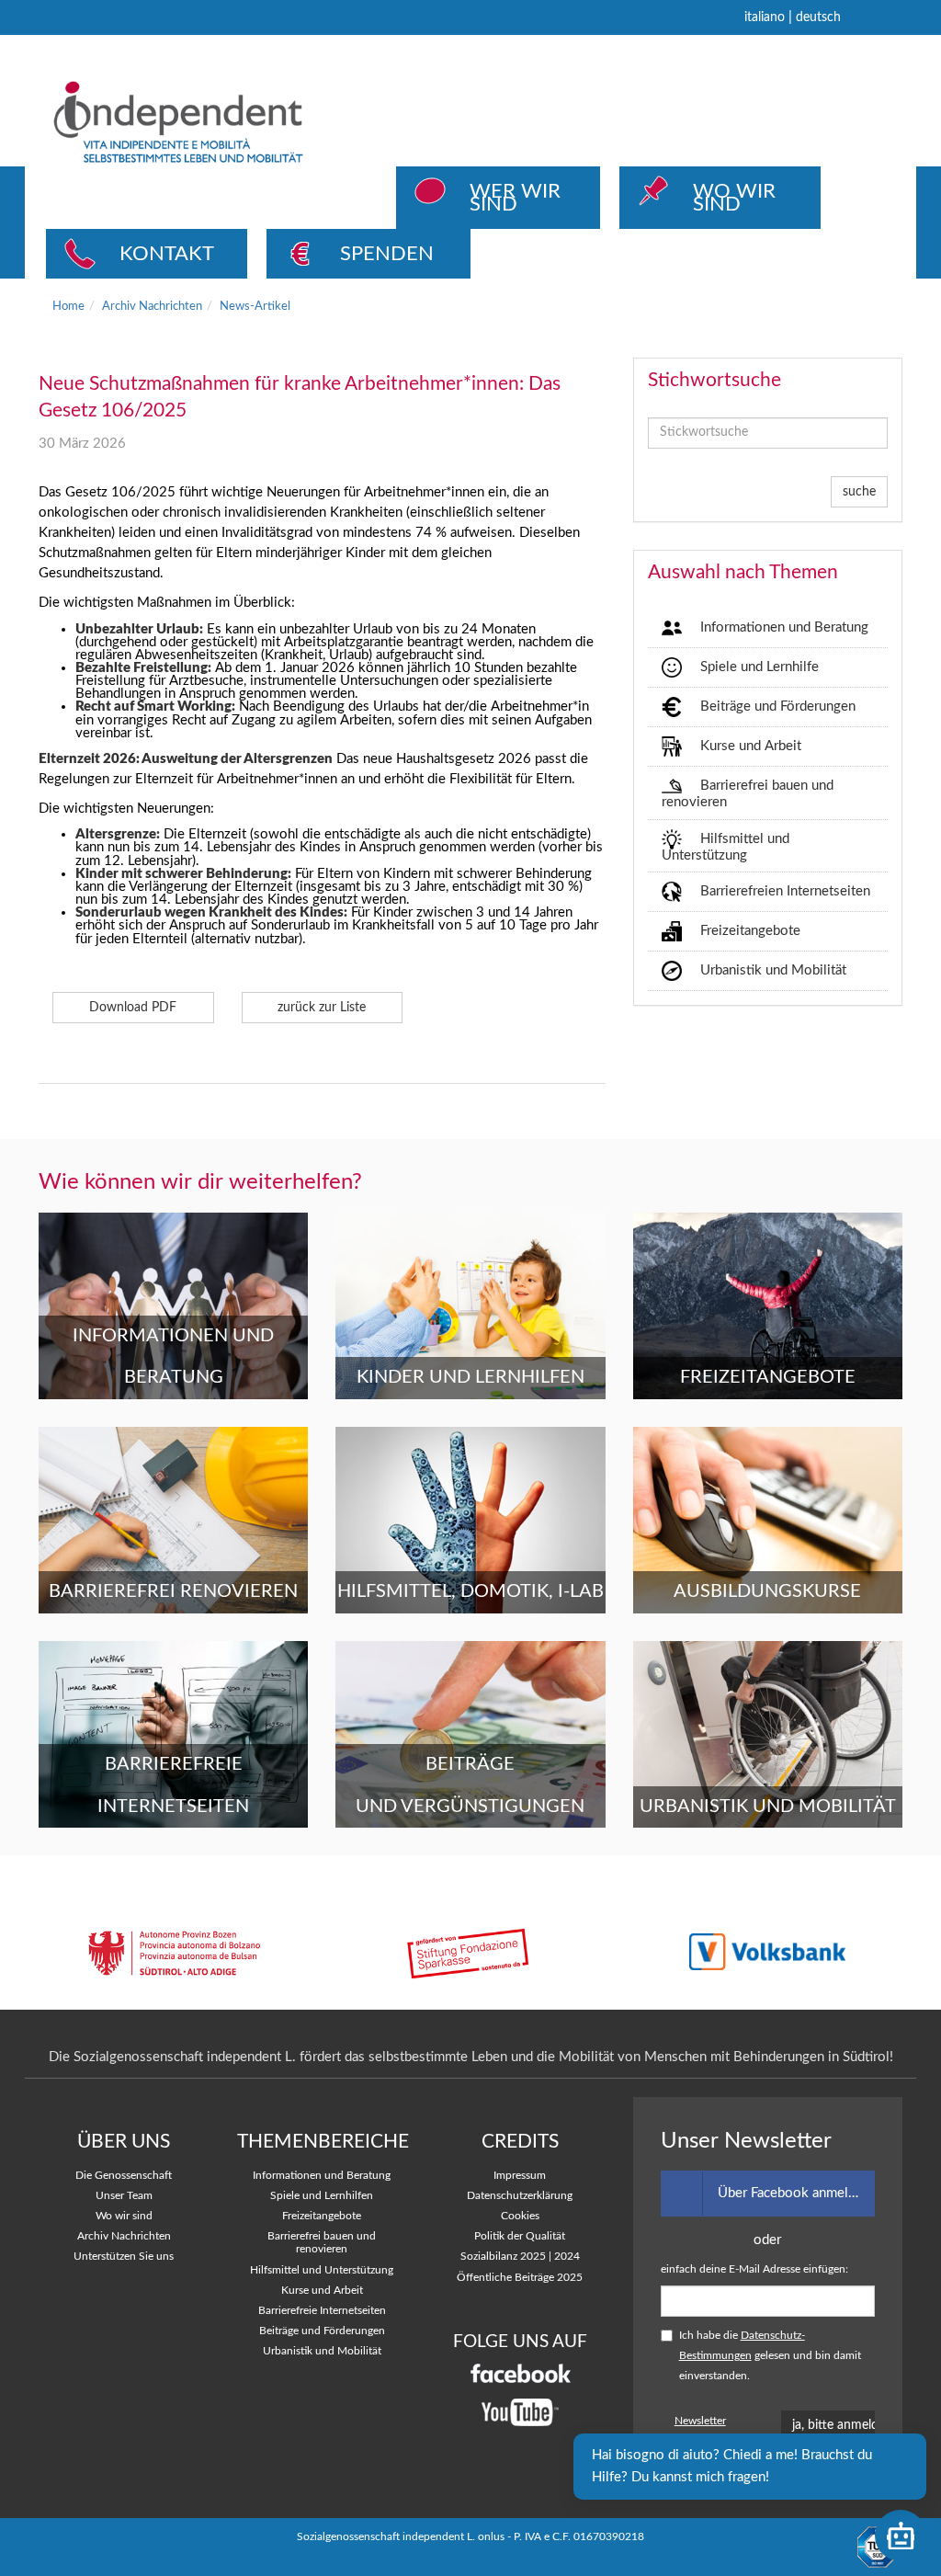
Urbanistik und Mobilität (773, 970)
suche (859, 492)
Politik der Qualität (520, 2236)
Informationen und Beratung (784, 627)
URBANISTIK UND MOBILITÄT (768, 1807)
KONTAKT (167, 254)
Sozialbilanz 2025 (503, 2257)
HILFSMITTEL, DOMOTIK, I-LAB (470, 1591)
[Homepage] (210, 122)
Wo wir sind (124, 2216)
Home (68, 306)
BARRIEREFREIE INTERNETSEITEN (173, 1785)
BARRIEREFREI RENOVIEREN (173, 1591)
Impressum (520, 2176)
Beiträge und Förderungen (778, 707)
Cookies (520, 2216)
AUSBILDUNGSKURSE (767, 1591)
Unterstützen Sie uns (124, 2257)
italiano (765, 17)
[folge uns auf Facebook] (520, 2373)
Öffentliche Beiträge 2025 (520, 2278)
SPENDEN (387, 254)
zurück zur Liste (322, 1008)
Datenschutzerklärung (520, 2196)
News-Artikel (255, 306)
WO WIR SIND (734, 198)
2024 (567, 2257)
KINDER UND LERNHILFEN (470, 1377)
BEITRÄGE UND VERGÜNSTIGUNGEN (470, 1785)
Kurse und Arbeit (751, 746)
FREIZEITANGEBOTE (768, 1377)
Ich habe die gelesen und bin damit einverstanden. (770, 2356)
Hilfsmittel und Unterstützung (726, 846)
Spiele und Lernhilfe (760, 667)
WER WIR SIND (515, 198)
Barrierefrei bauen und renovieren (748, 794)
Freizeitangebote (750, 931)
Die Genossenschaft (124, 2176)
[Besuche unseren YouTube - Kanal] (520, 2413)
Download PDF (133, 1008)
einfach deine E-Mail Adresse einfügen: (754, 2269)
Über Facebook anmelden (794, 2193)
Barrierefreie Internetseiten (322, 2311)
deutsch (818, 17)
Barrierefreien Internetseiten (785, 891)
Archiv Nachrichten (152, 306)
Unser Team (124, 2196)
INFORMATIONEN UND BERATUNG (173, 1357)
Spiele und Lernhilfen (322, 2196)
